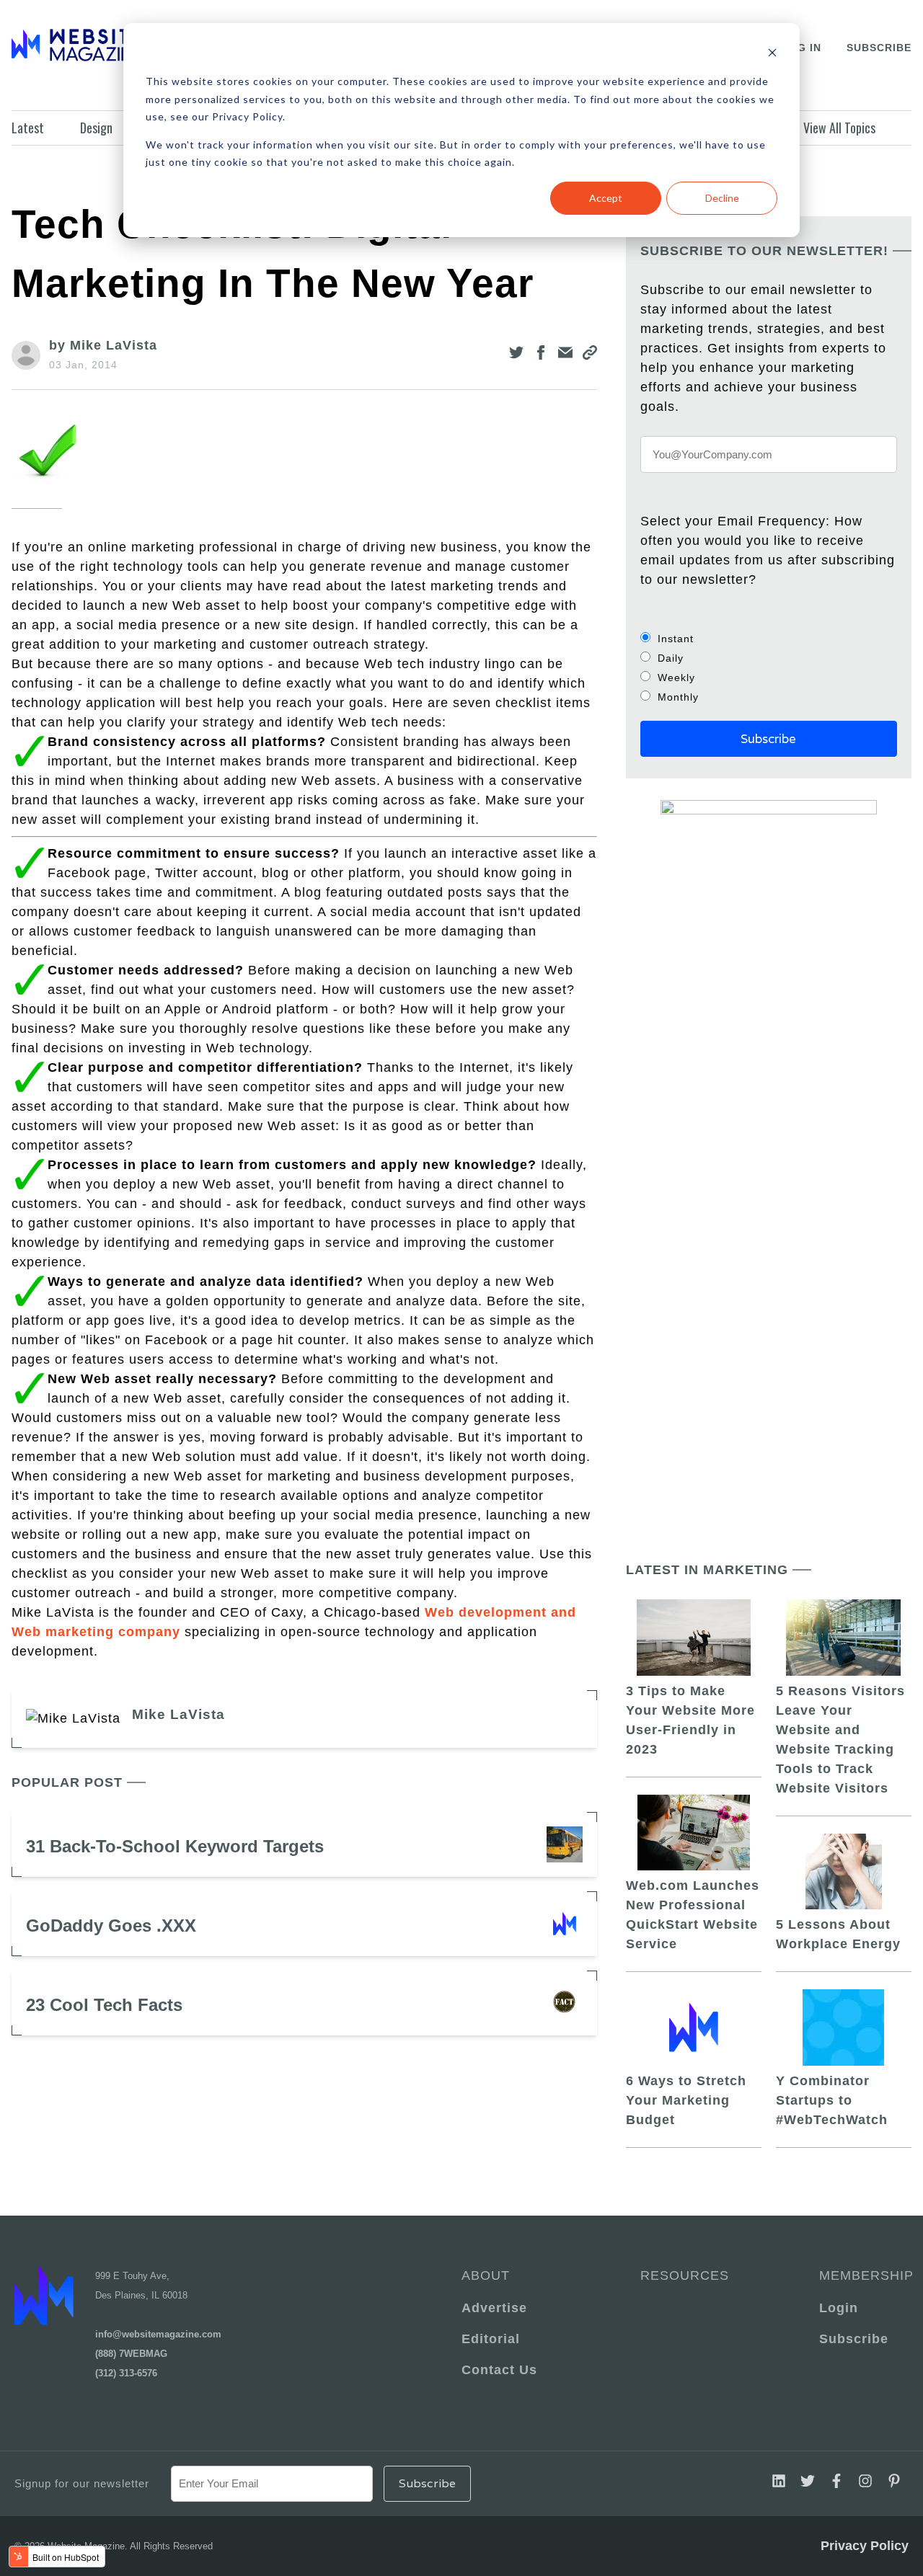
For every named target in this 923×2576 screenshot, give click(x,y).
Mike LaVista (178, 1714)
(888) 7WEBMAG (131, 2354)
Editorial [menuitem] (491, 2339)
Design (96, 128)
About (486, 2275)
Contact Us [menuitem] (499, 2370)
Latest (28, 128)
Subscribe (879, 48)
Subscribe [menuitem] (854, 2339)
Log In (801, 48)
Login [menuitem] (839, 2308)
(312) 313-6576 (126, 2373)
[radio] (769, 638)
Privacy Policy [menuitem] (865, 2546)
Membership (864, 2275)
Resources (685, 2275)
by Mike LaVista (103, 345)
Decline (722, 198)
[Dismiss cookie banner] (772, 54)
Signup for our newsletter (82, 2483)
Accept (606, 198)
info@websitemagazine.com (158, 2334)
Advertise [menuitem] (494, 2308)
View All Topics (839, 128)
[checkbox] (769, 667)
